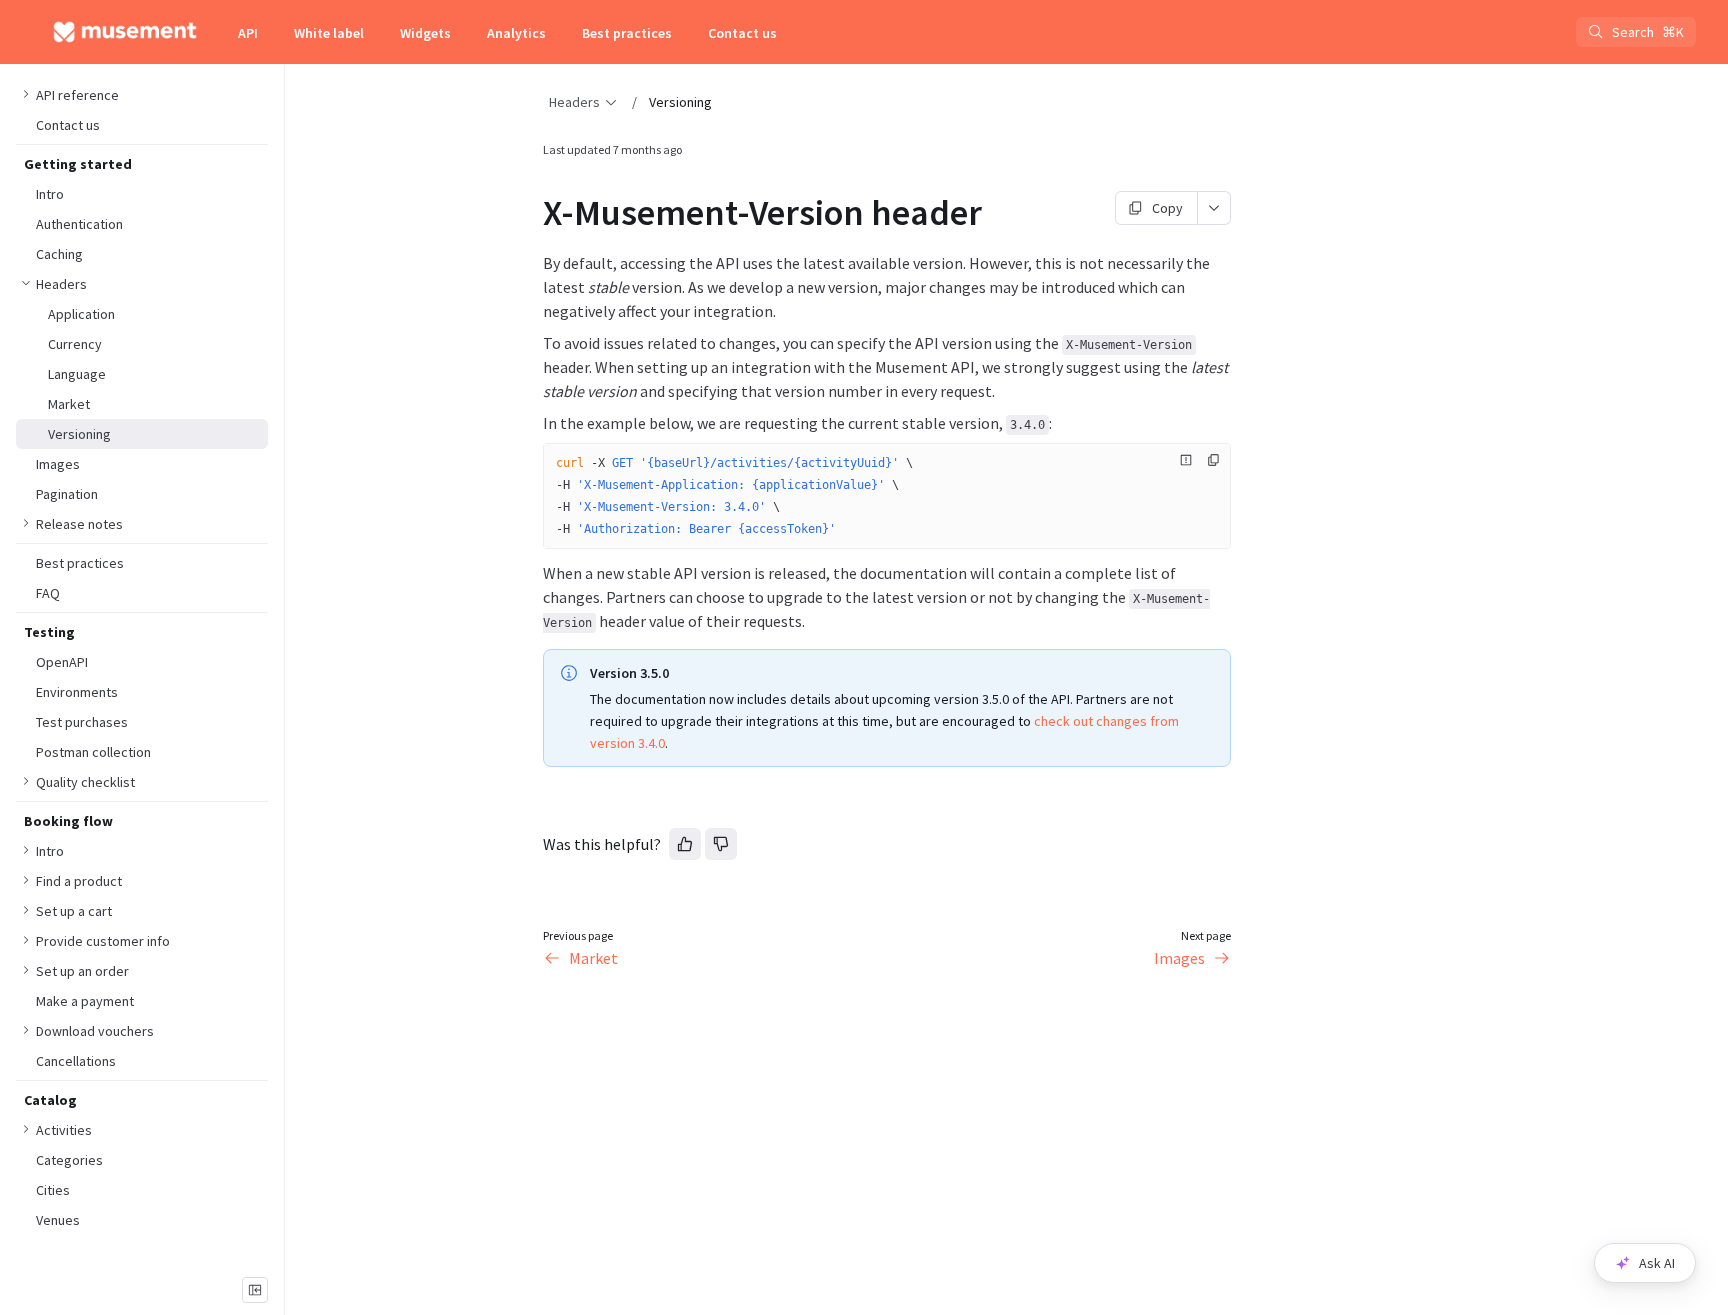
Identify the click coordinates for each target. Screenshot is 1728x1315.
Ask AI (1657, 1263)
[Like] (685, 844)
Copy (1167, 208)
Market (593, 958)
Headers (574, 102)
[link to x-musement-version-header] (534, 213)
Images (1179, 958)
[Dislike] (721, 844)
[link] (142, 284)
